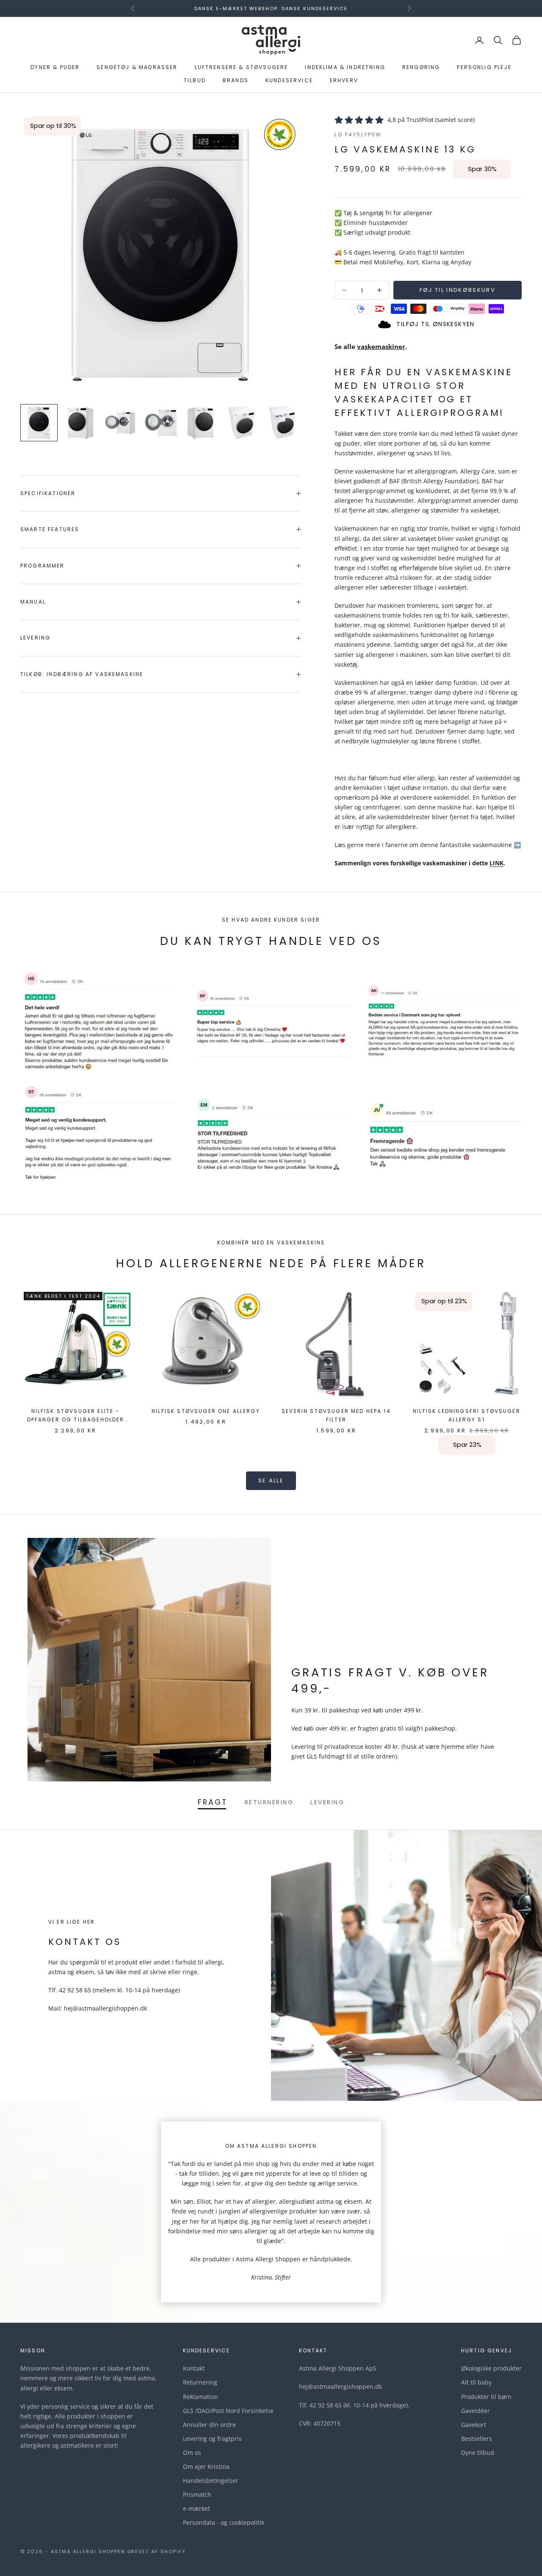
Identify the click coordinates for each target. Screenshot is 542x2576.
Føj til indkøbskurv (458, 290)
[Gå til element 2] (80, 423)
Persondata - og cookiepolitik (224, 2522)
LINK (496, 863)
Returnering (200, 2382)
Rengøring (421, 68)
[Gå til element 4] (161, 423)
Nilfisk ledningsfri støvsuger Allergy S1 (467, 1415)
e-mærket (196, 2508)
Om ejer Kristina (206, 2467)
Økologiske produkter (491, 2368)
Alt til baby (476, 2382)
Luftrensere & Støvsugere (242, 68)
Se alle (271, 1481)
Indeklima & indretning (345, 68)
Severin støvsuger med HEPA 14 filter (336, 1415)
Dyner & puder (55, 68)
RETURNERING (269, 1802)
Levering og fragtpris (212, 2439)
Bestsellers (477, 2439)
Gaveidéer (476, 2411)
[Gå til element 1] (39, 423)
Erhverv (344, 80)
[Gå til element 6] (242, 423)
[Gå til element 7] (283, 423)
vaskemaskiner (381, 346)
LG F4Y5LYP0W (358, 134)
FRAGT (213, 1802)
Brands (236, 80)
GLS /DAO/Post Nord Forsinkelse (228, 2411)
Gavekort (474, 2425)
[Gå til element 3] (120, 423)
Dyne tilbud (478, 2453)
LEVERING (327, 1802)
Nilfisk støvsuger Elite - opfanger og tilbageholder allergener (76, 1416)
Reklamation (200, 2397)
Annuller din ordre (209, 2425)
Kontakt (194, 2368)
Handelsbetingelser (211, 2480)
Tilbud (195, 80)
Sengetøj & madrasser (137, 68)
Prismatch (197, 2494)
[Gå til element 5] (202, 423)
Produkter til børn (486, 2397)
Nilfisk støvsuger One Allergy (206, 1411)
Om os (192, 2453)
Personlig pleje (484, 68)
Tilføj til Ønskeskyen (435, 324)
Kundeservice (289, 80)
